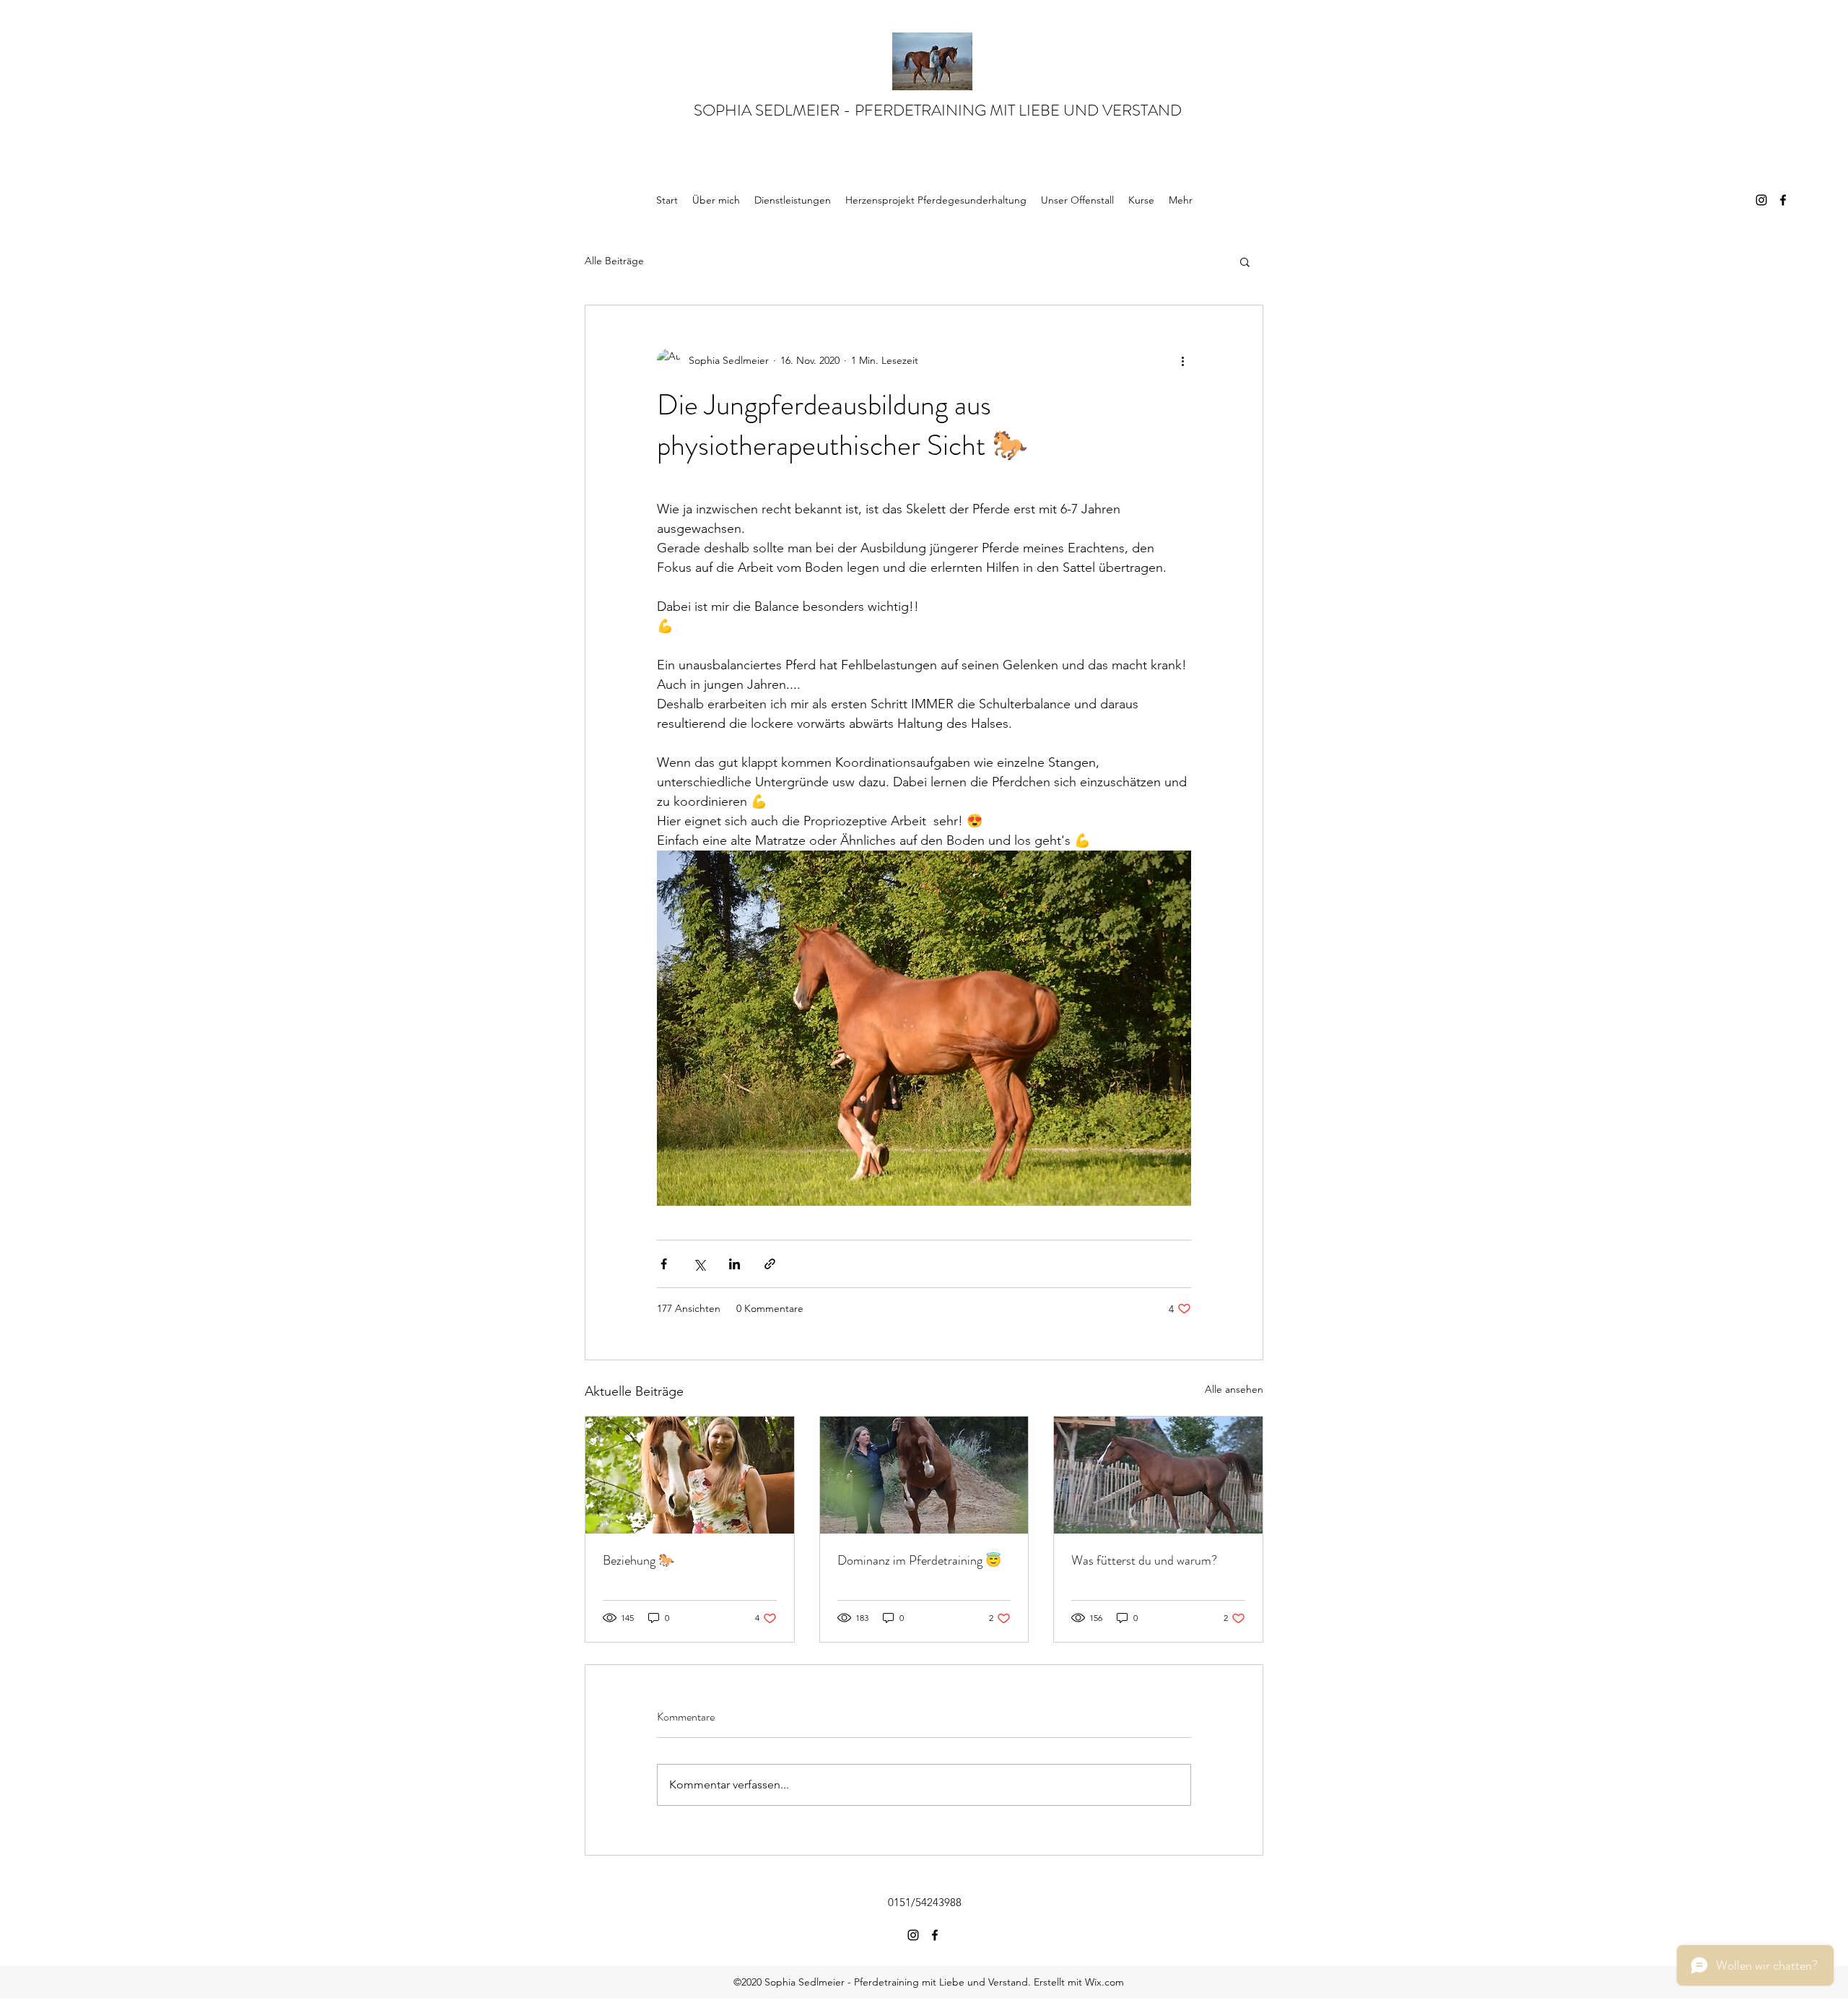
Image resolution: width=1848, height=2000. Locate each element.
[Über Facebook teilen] (664, 1264)
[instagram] (1761, 200)
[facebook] (1783, 200)
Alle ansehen (1234, 1389)
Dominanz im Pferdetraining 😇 (919, 1560)
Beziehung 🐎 (638, 1560)
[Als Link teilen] (770, 1264)
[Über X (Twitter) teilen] (699, 1264)
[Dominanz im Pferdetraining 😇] (924, 1475)
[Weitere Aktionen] (1182, 360)
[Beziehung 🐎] (690, 1475)
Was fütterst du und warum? (1144, 1560)
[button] (1245, 261)
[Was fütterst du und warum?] (1158, 1475)
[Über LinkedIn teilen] (735, 1264)
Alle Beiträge (614, 261)
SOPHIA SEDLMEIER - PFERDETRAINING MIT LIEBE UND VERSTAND (938, 110)
